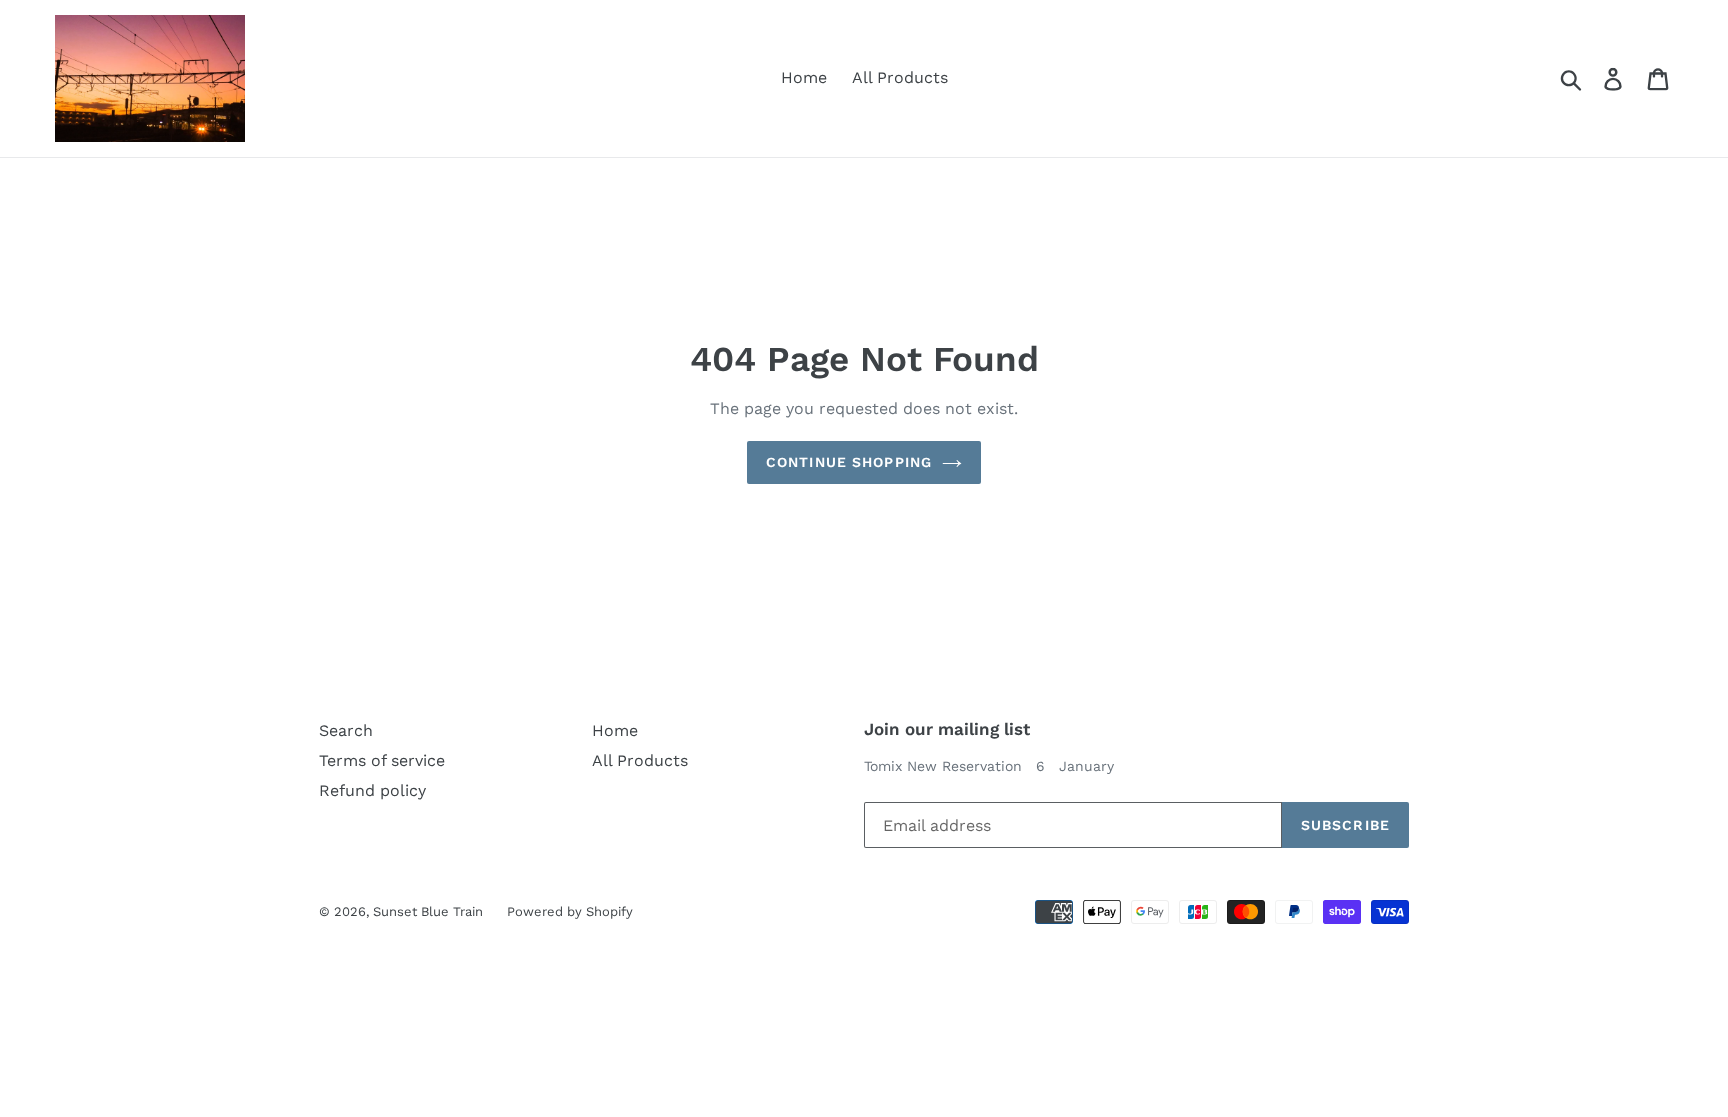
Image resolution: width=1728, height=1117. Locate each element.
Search (346, 730)
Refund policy (372, 790)
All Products (900, 77)
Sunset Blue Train (430, 911)
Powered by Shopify (570, 911)
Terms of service (382, 760)
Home (804, 77)
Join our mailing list (947, 729)
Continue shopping (849, 462)
